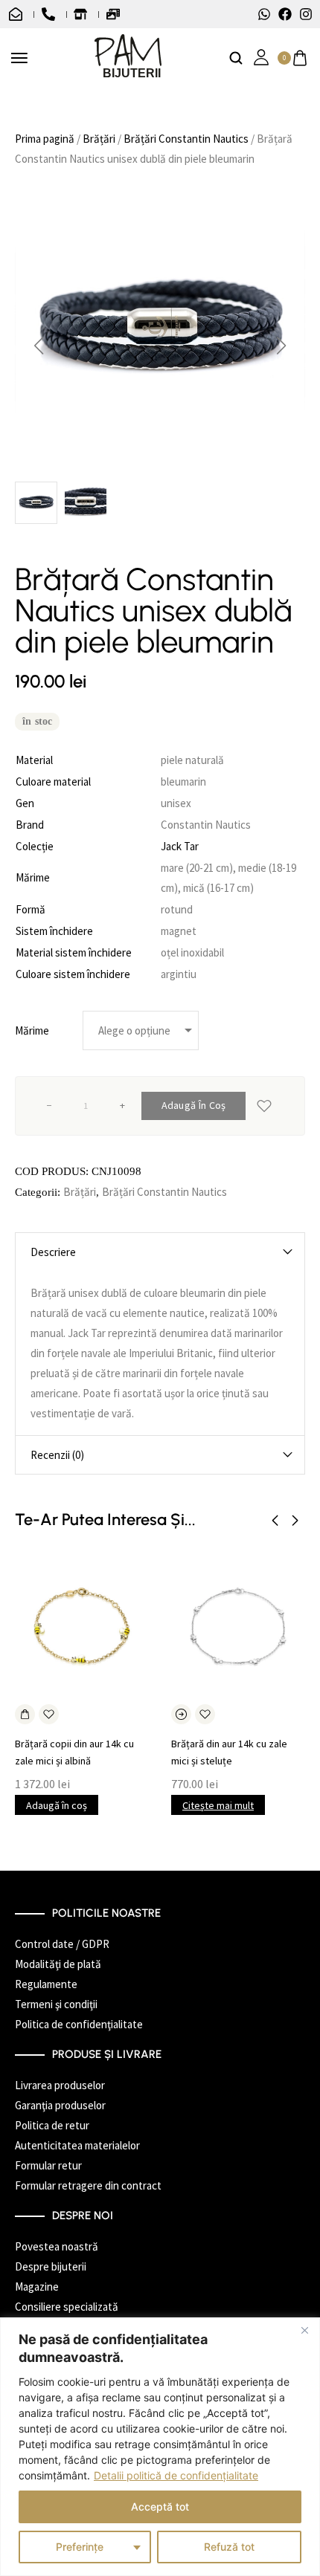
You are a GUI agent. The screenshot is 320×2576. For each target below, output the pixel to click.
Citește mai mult (218, 1805)
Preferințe (80, 2547)
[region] (160, 2447)
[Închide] (304, 2330)
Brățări (99, 139)
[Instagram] (306, 14)
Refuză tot (229, 2547)
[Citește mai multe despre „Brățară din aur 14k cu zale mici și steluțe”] (181, 1714)
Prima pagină (45, 139)
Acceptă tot (160, 2507)
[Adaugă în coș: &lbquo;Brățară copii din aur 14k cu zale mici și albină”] (25, 1714)
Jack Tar (180, 846)
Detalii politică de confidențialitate (176, 2475)
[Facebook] (285, 14)
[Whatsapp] (264, 14)
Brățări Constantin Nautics (186, 139)
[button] (39, 346)
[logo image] (128, 57)
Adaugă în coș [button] (57, 1805)
